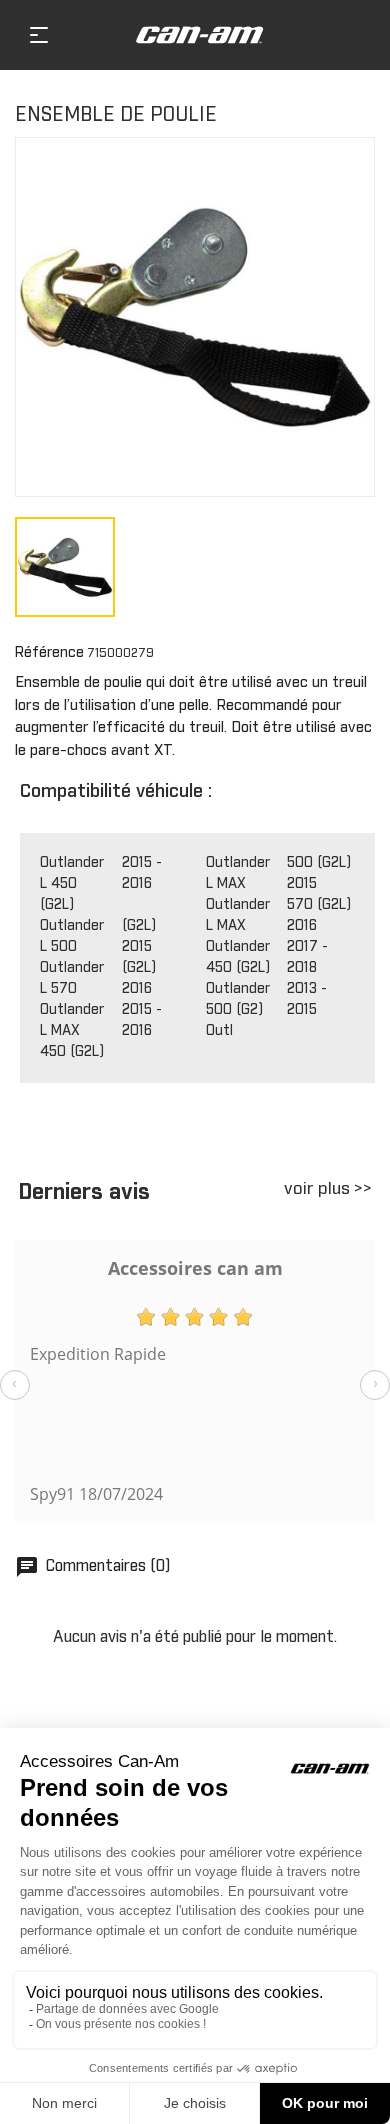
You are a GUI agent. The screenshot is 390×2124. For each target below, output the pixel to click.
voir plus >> (328, 1189)
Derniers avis (84, 1193)
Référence (49, 653)
